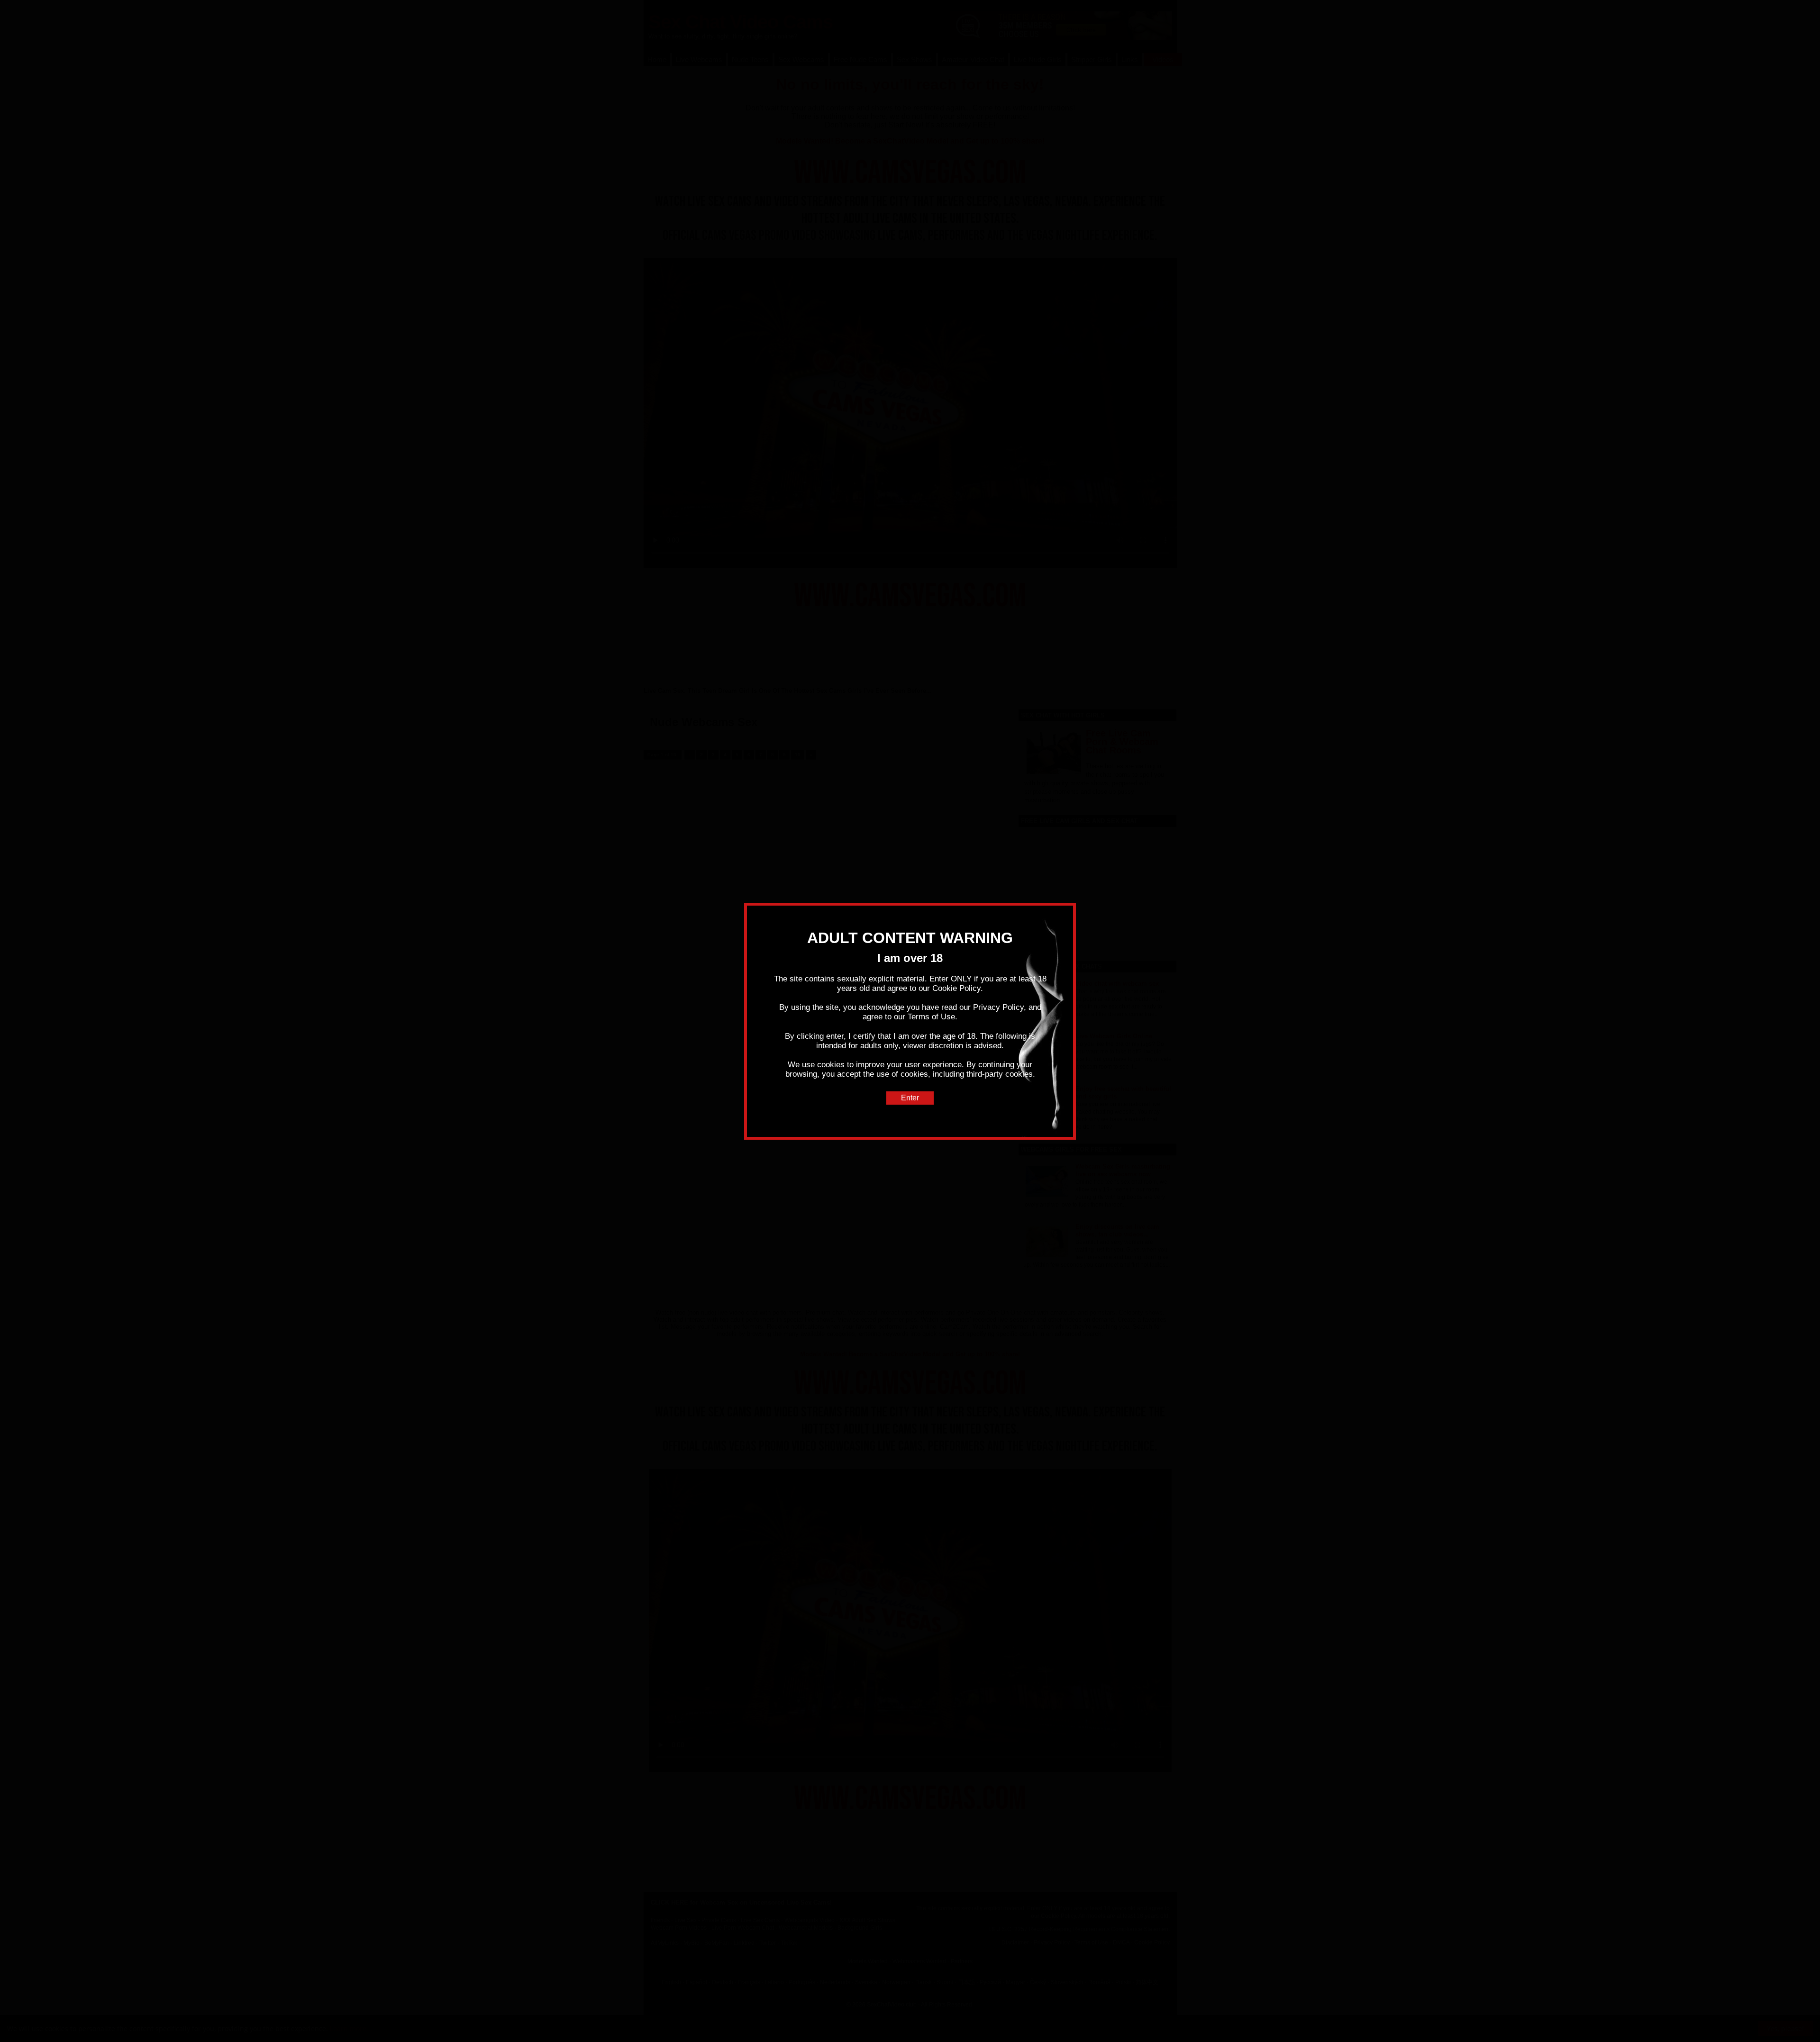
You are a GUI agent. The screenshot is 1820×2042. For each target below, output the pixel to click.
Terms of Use (931, 1017)
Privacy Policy (998, 1007)
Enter (910, 1098)
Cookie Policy (956, 988)
